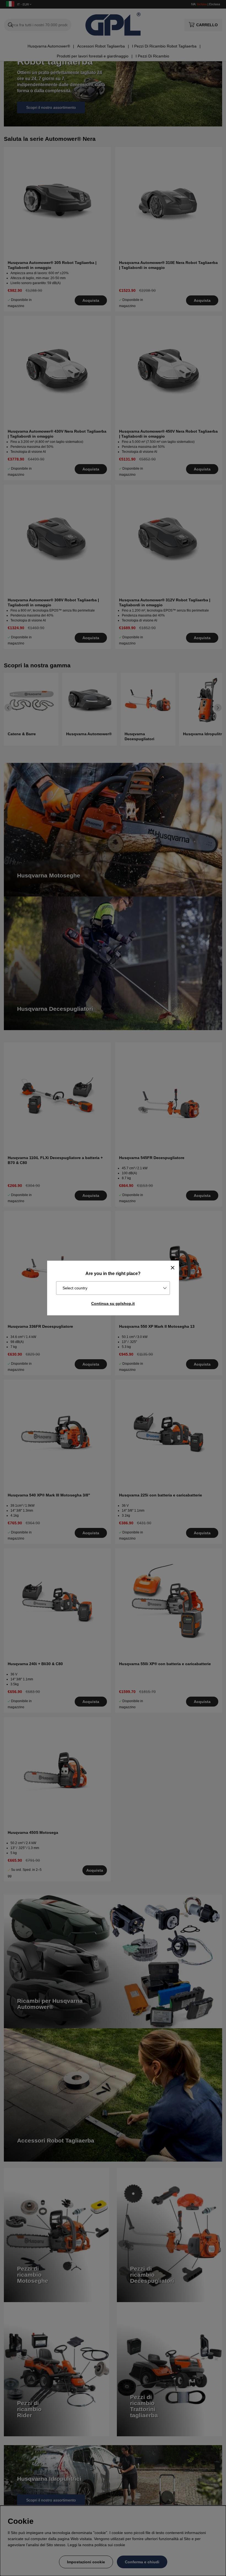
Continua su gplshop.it (113, 1303)
